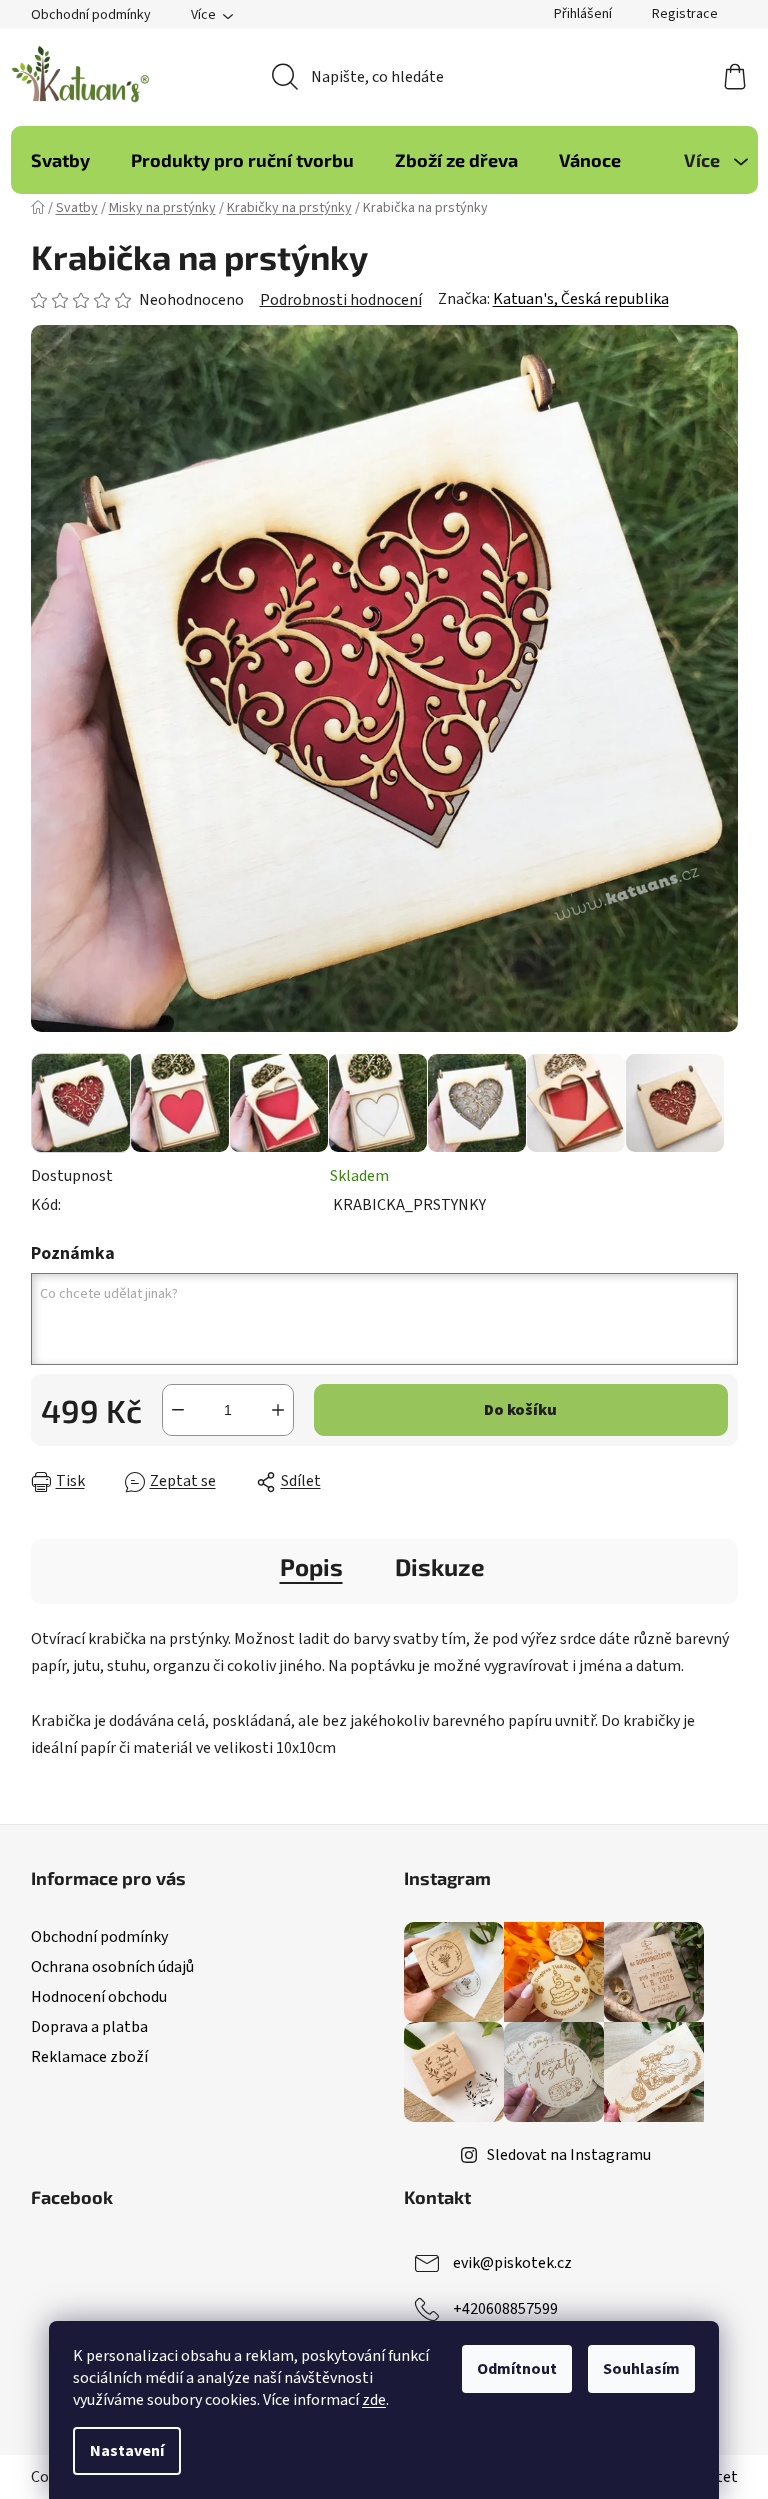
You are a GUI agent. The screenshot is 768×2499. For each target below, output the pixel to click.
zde (374, 2400)
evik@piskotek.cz (512, 2263)
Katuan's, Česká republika (581, 299)
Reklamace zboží (89, 2057)
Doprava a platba (89, 2027)
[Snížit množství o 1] (178, 1410)
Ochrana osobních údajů (112, 1967)
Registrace (685, 14)
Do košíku (520, 1410)
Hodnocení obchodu (99, 1997)
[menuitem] (60, 160)
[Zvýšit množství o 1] (278, 1410)
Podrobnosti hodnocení (341, 300)
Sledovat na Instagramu (569, 2155)
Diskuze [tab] (440, 1566)
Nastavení (127, 2451)
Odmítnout (517, 2369)
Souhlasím (641, 2369)
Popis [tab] (311, 1566)
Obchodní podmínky (91, 15)
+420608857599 (505, 2309)
